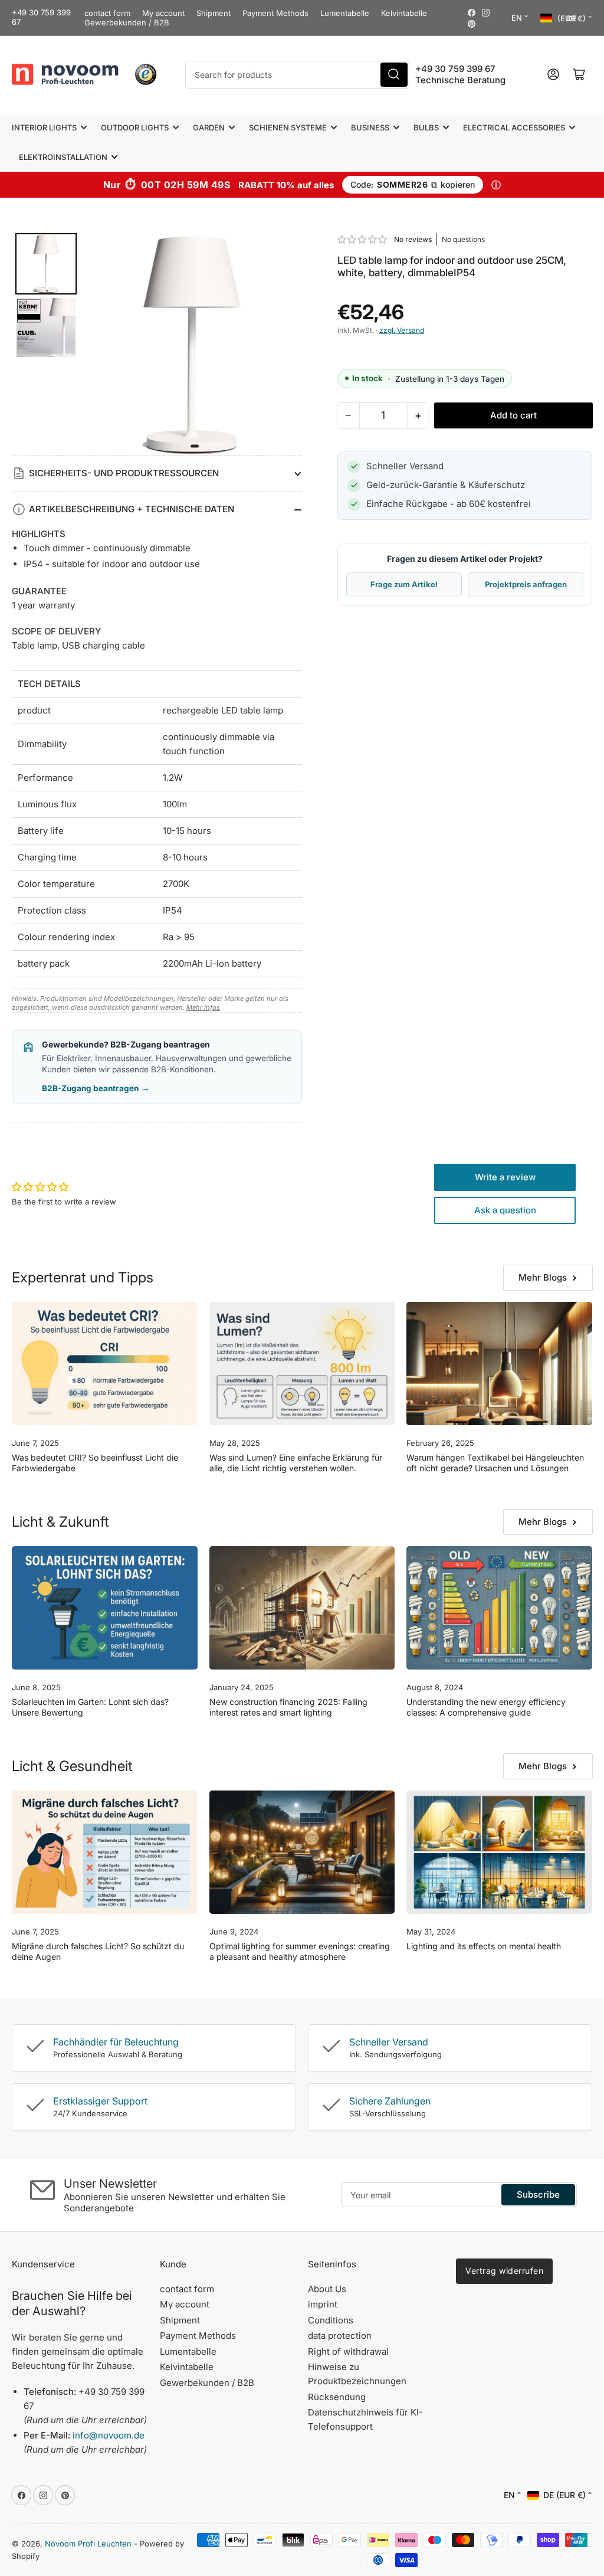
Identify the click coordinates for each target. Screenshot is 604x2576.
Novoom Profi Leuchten (88, 2544)
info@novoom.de (109, 2435)
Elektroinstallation (63, 157)
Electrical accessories (514, 127)
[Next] (285, 344)
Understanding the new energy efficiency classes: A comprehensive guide (486, 1707)
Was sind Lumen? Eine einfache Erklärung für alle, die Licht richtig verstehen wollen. (296, 1463)
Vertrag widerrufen (504, 2271)
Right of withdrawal (348, 2351)
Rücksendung (337, 2397)
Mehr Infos (203, 1007)
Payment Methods (275, 13)
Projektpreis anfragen (526, 584)
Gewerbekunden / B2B (127, 22)
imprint (323, 2304)
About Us (327, 2289)
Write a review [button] (505, 1177)
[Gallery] (157, 344)
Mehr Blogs (543, 1277)
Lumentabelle (345, 13)
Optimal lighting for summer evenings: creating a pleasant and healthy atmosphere (300, 1951)
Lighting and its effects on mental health (484, 1946)
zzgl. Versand (402, 330)
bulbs (426, 127)
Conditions (331, 2320)
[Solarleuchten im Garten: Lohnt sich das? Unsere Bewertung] (105, 1608)
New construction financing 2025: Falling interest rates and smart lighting (288, 1707)
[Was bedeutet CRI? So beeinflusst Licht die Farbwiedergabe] (105, 1364)
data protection (340, 2336)
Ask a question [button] (505, 1210)
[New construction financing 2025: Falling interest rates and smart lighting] (302, 1608)
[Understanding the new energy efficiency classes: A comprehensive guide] (499, 1608)
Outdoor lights (135, 127)
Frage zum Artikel (404, 584)
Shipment (214, 13)
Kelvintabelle (404, 13)
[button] (363, 239)
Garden (209, 127)
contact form (107, 13)
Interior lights (44, 127)
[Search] (394, 75)
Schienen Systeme (288, 127)
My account (163, 13)
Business (370, 127)
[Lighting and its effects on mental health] (499, 1852)
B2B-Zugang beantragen (96, 1088)
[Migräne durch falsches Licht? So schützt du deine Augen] (105, 1852)
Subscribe (538, 2194)
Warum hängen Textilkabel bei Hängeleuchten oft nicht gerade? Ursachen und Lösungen (495, 1463)
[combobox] (298, 75)
